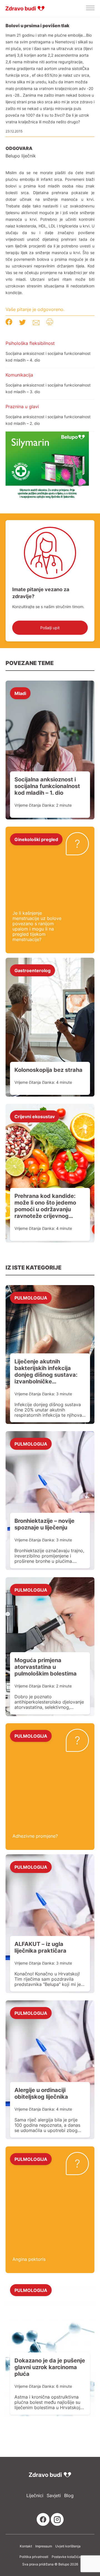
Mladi (20, 693)
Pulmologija (31, 1298)
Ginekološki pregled (36, 839)
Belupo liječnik (21, 156)
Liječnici (35, 2496)
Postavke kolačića (66, 2557)
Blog (69, 2496)
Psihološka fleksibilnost (30, 343)
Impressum (44, 2546)
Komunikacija (19, 375)
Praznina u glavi (22, 407)
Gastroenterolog (32, 970)
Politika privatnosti (34, 2557)
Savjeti (54, 2496)
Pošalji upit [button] (50, 628)
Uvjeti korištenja (68, 2546)
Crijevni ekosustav (35, 1116)
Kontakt (26, 2546)
